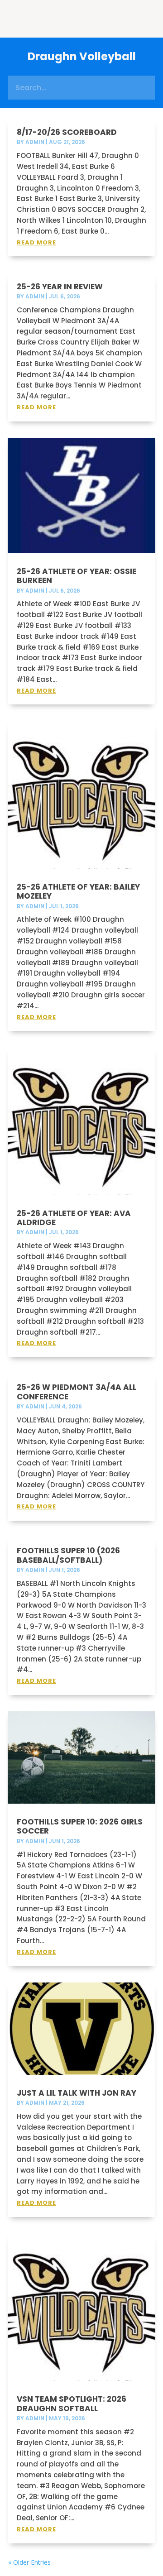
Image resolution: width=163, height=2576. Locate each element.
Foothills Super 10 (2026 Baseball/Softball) (68, 1555)
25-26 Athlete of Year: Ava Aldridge (74, 1218)
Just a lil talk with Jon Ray (77, 2093)
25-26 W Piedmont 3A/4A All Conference (77, 1392)
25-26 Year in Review (60, 287)
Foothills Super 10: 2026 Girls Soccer (80, 1826)
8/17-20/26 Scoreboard (67, 132)
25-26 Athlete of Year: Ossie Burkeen (77, 576)
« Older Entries (29, 2562)
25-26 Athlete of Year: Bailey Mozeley (78, 891)
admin (35, 142)
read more (36, 242)
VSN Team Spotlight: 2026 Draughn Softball (72, 2404)
